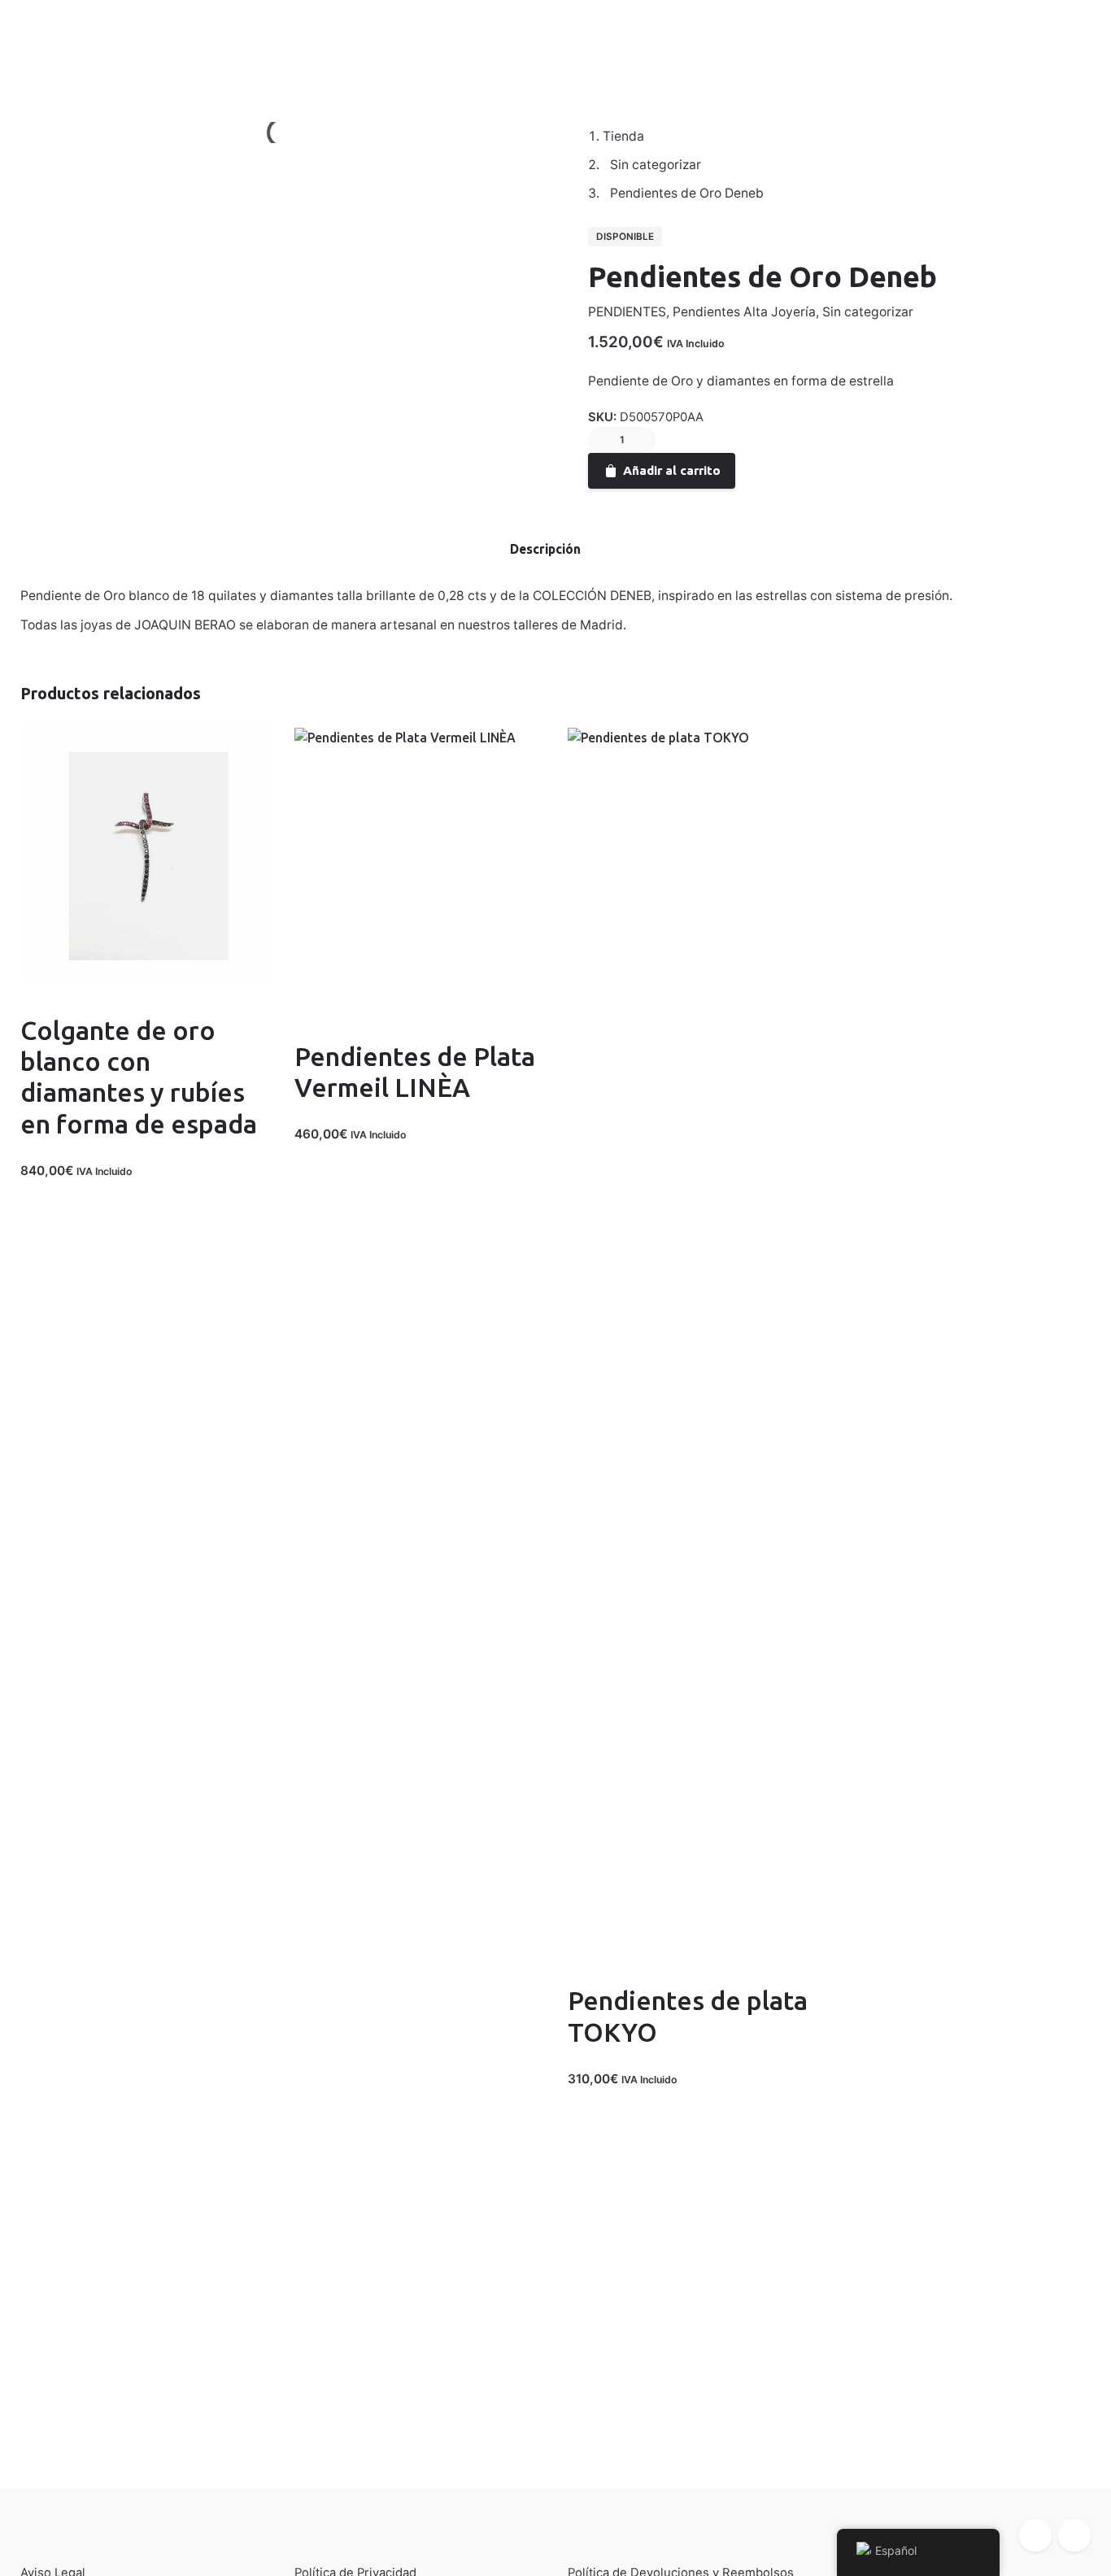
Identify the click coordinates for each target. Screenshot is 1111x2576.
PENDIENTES (627, 312)
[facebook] (1035, 2535)
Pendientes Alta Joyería (744, 312)
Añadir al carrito (672, 470)
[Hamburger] (41, 41)
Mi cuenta (110, 41)
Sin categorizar (868, 312)
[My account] (981, 41)
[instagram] (1074, 2535)
